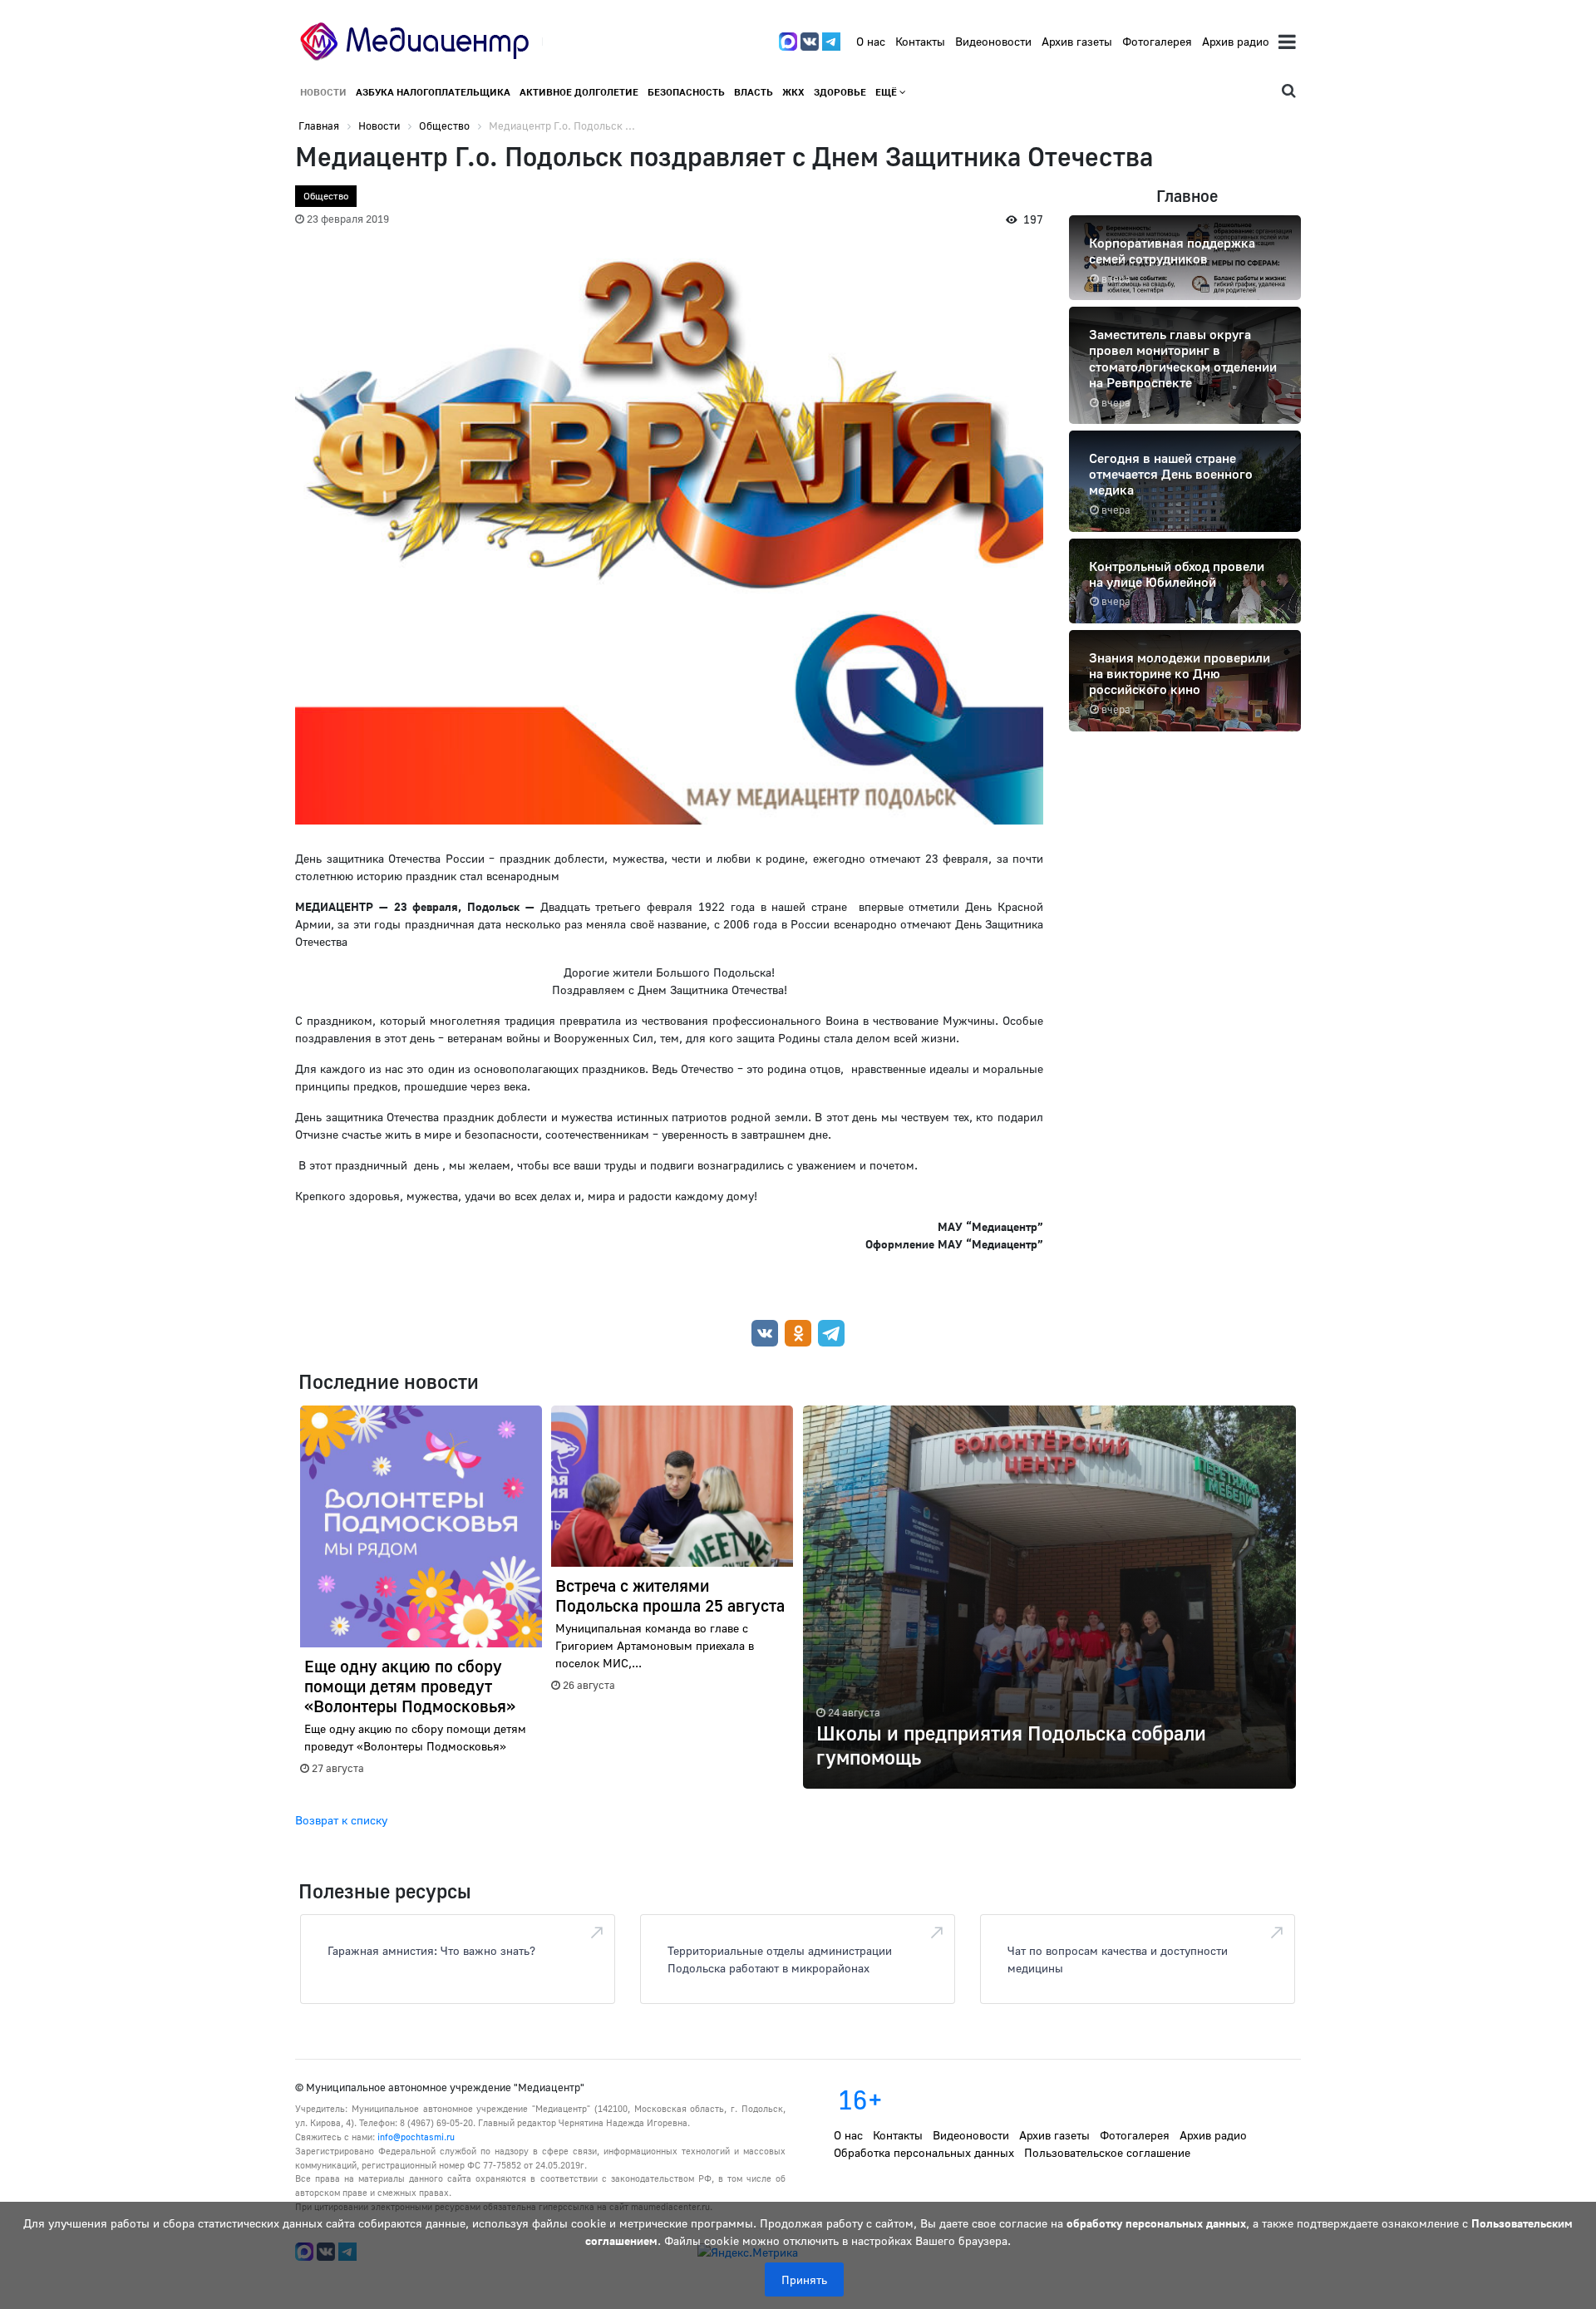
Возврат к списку (341, 1820)
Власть (754, 92)
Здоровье (840, 92)
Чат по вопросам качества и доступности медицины (1118, 1959)
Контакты (920, 41)
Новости (323, 92)
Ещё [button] (887, 92)
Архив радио (1236, 41)
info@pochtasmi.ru (416, 2137)
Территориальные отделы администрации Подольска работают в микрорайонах (780, 1959)
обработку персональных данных (1156, 2223)
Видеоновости (993, 41)
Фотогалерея (1157, 41)
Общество (326, 196)
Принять (804, 2279)
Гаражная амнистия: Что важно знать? (431, 1950)
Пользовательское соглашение (1107, 2152)
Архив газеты (1077, 41)
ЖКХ (793, 92)
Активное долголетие (579, 92)
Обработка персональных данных (924, 2152)
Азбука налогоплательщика (433, 92)
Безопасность (686, 92)
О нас (871, 41)
